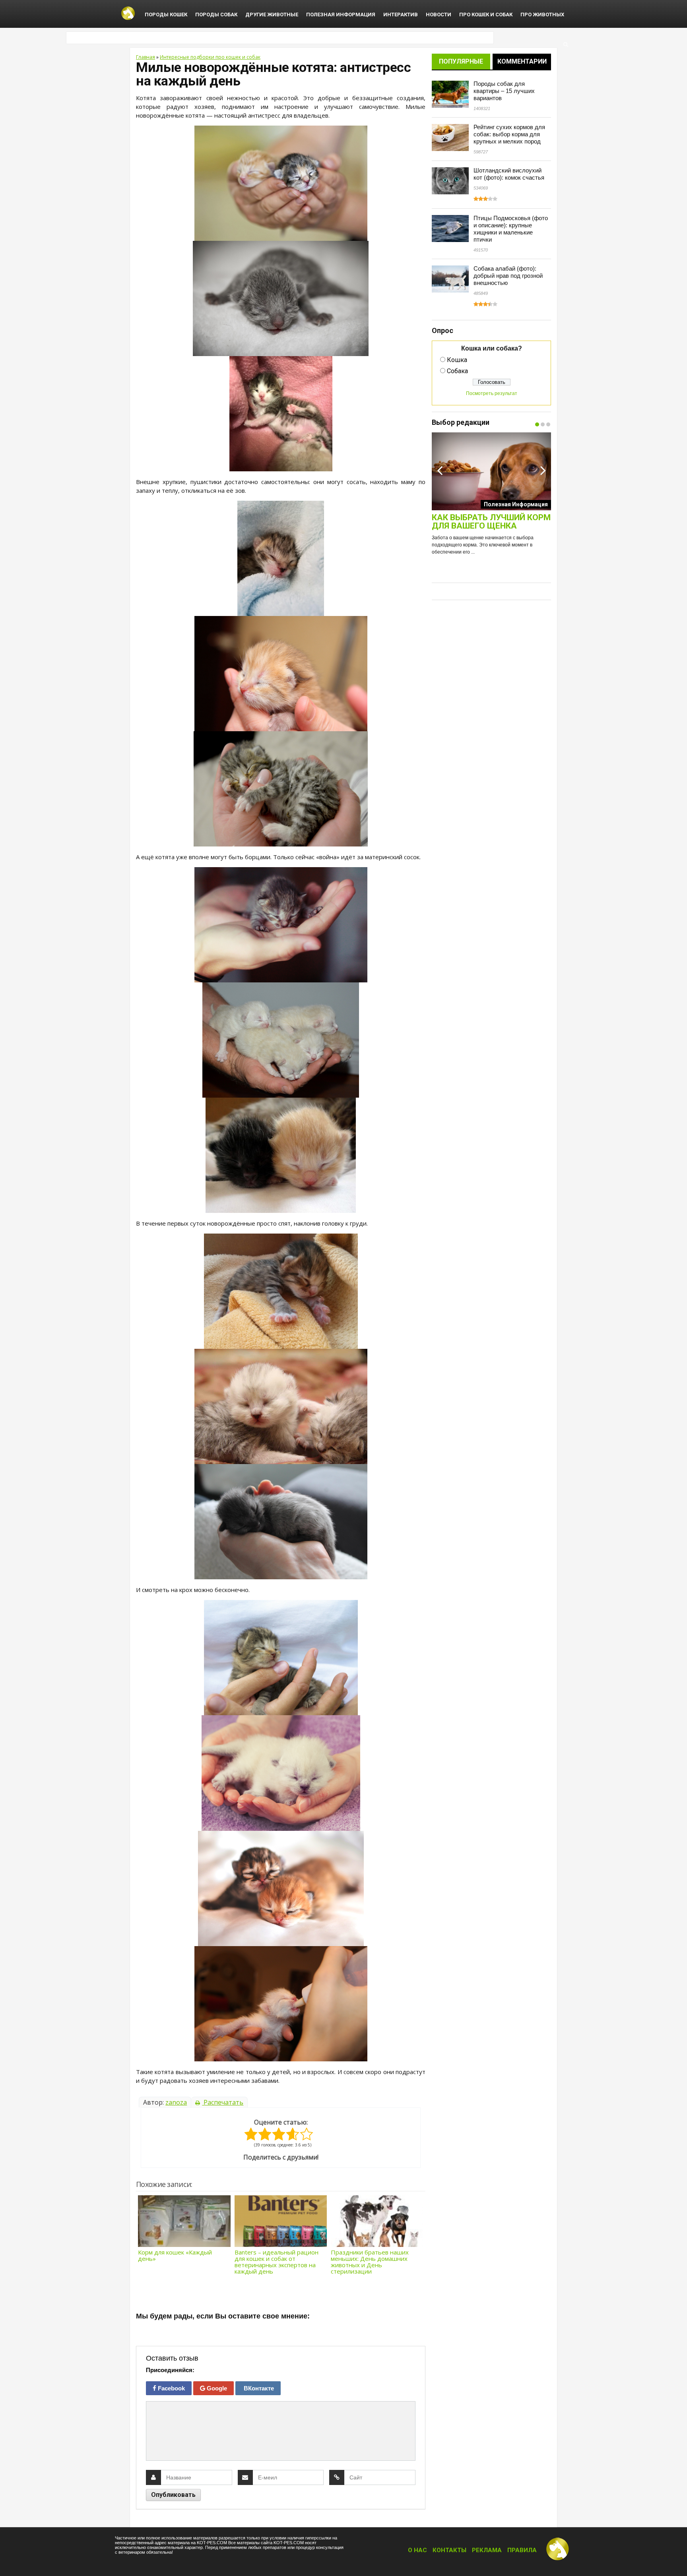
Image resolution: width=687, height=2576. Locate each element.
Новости (439, 15)
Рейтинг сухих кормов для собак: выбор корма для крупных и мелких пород (509, 134)
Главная (146, 57)
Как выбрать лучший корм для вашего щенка (491, 522)
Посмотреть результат (492, 393)
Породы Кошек (166, 15)
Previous (440, 470)
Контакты (449, 2550)
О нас (417, 2550)
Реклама (487, 2550)
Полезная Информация (341, 15)
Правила (522, 2550)
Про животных (542, 15)
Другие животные (272, 15)
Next (543, 470)
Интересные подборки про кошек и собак (210, 57)
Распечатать (223, 2102)
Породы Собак (216, 15)
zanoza (176, 2102)
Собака (457, 371)
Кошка (457, 360)
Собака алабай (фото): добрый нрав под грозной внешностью (508, 276)
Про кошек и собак (486, 15)
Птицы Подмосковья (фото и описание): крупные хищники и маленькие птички (511, 229)
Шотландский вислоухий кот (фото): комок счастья (509, 174)
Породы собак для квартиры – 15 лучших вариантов (504, 91)
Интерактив (401, 15)
